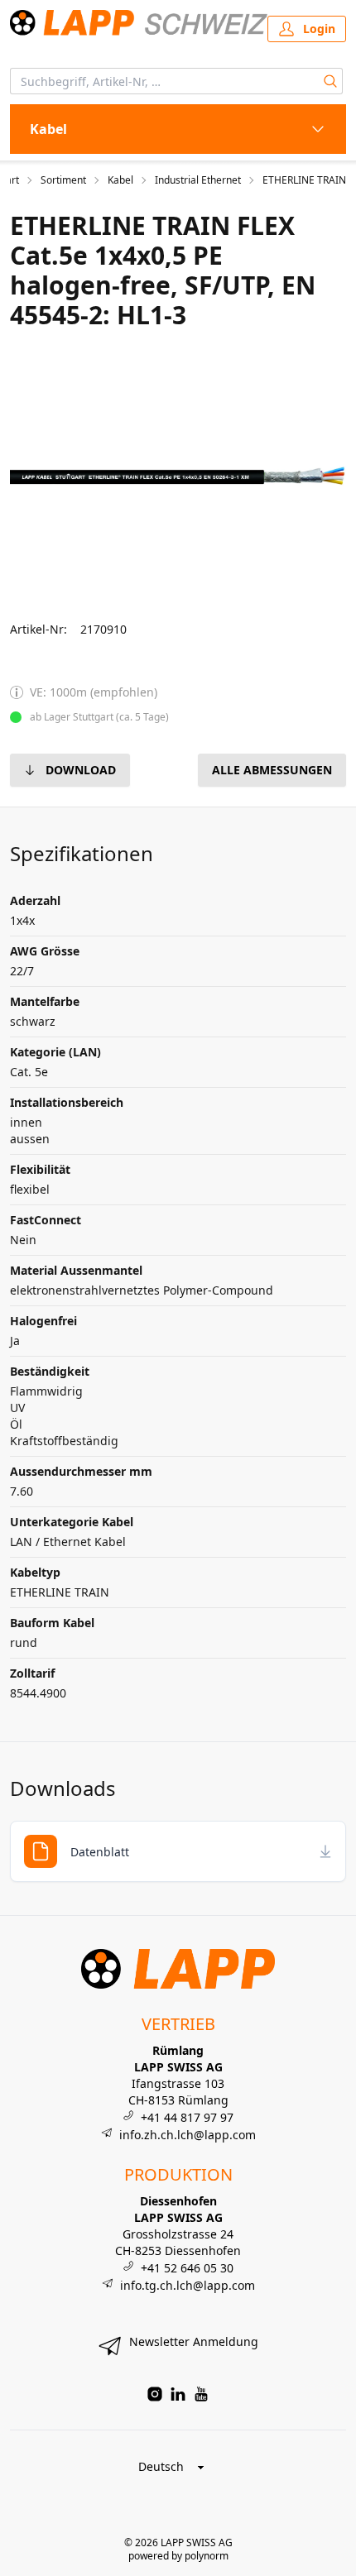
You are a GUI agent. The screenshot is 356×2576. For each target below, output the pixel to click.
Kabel (120, 180)
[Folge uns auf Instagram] (155, 2394)
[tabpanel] (178, 476)
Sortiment (63, 180)
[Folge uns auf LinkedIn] (178, 2394)
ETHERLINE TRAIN (304, 180)
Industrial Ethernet (198, 180)
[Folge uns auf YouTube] (201, 2394)
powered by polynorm (178, 2556)
